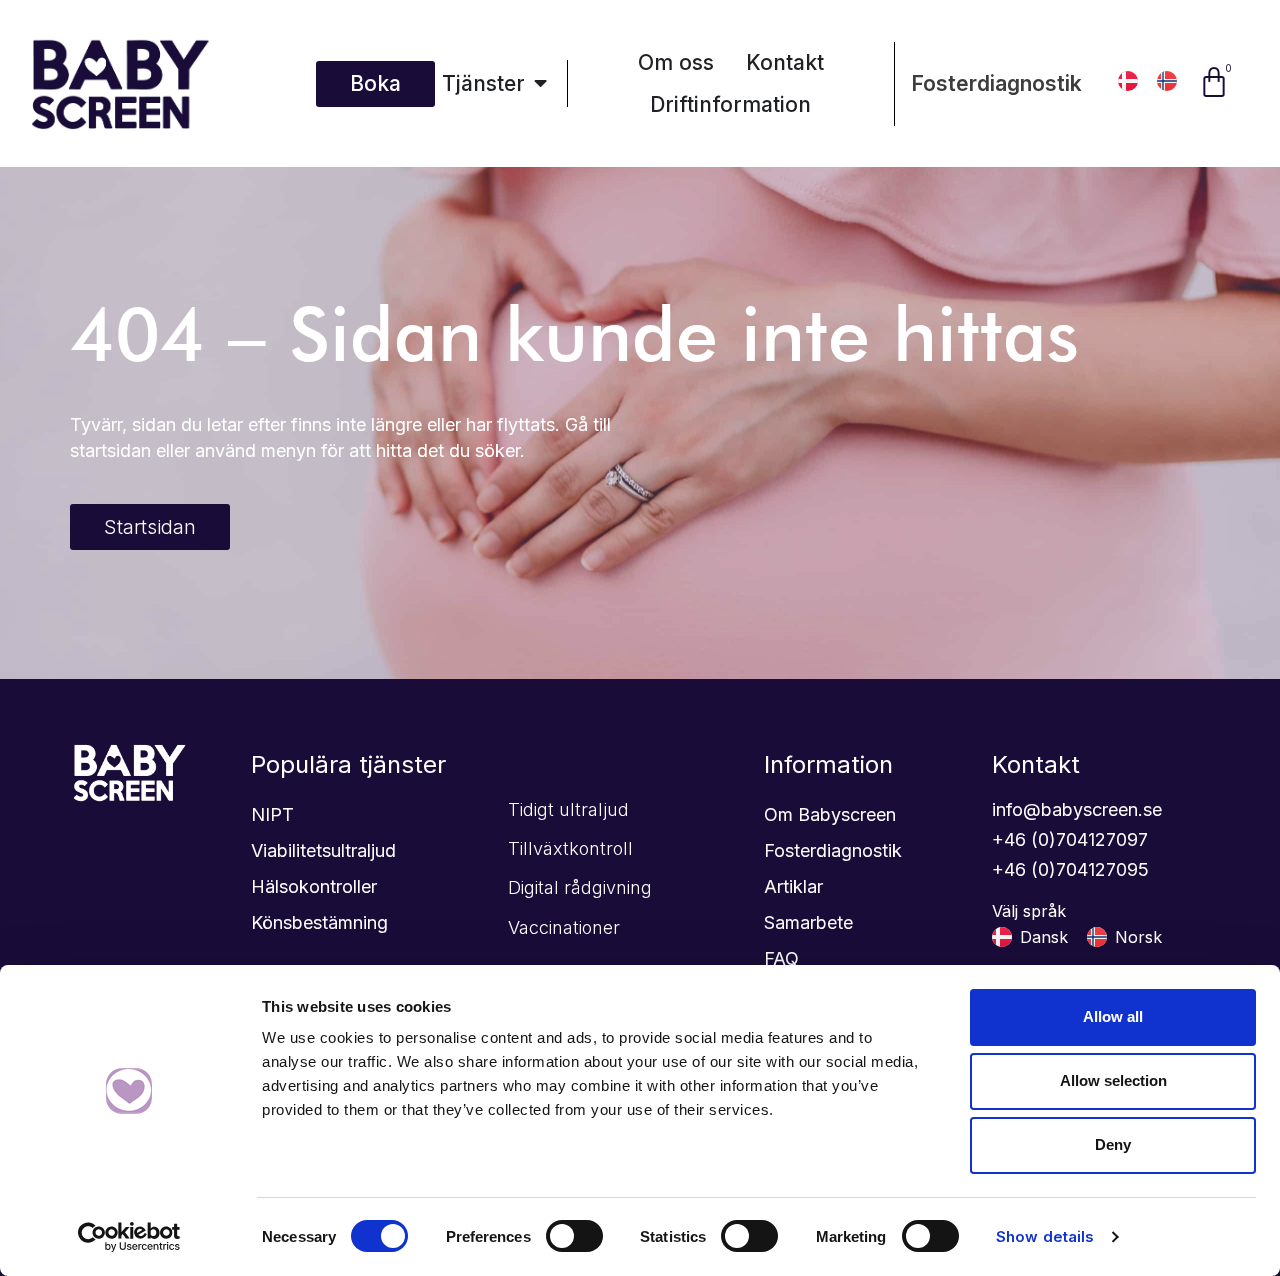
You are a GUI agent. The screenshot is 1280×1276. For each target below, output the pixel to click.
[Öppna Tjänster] (540, 84)
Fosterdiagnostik (996, 83)
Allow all (1113, 1016)
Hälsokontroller (314, 886)
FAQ (781, 958)
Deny (1113, 1144)
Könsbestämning (319, 922)
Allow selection (1113, 1080)
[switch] (574, 1236)
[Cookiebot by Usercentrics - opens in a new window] (129, 1237)
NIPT (272, 814)
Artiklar (793, 886)
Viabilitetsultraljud (323, 850)
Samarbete (808, 922)
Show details (1045, 1236)
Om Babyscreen (830, 814)
